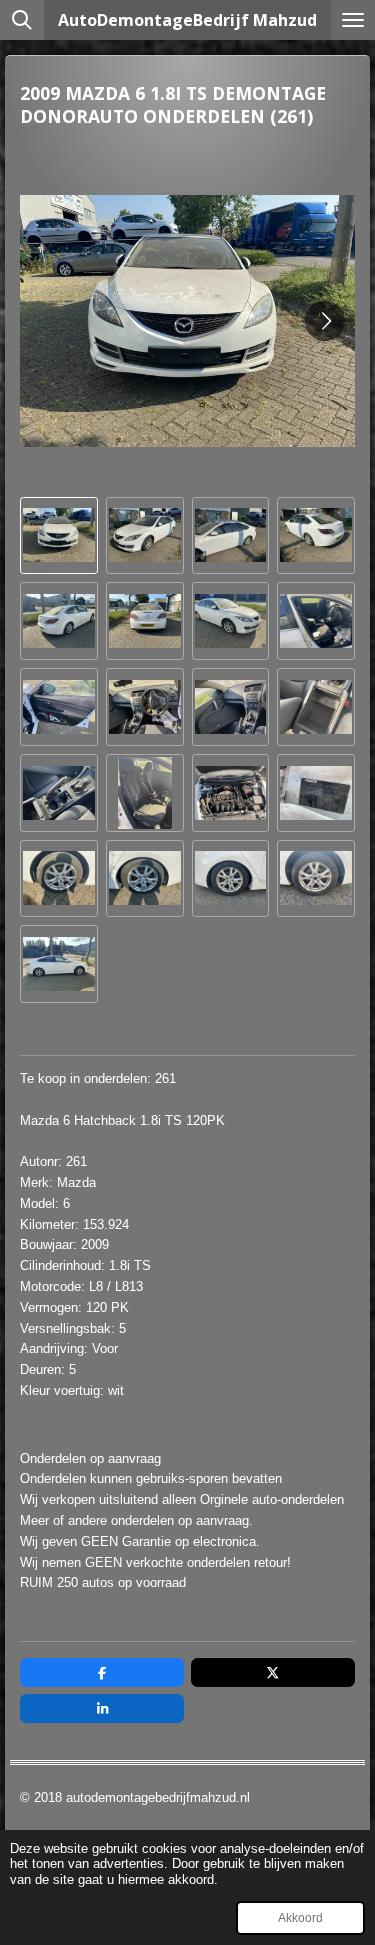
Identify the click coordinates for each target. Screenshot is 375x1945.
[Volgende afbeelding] (325, 321)
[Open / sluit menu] (353, 20)
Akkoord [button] (300, 1917)
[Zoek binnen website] (22, 20)
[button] (59, 536)
